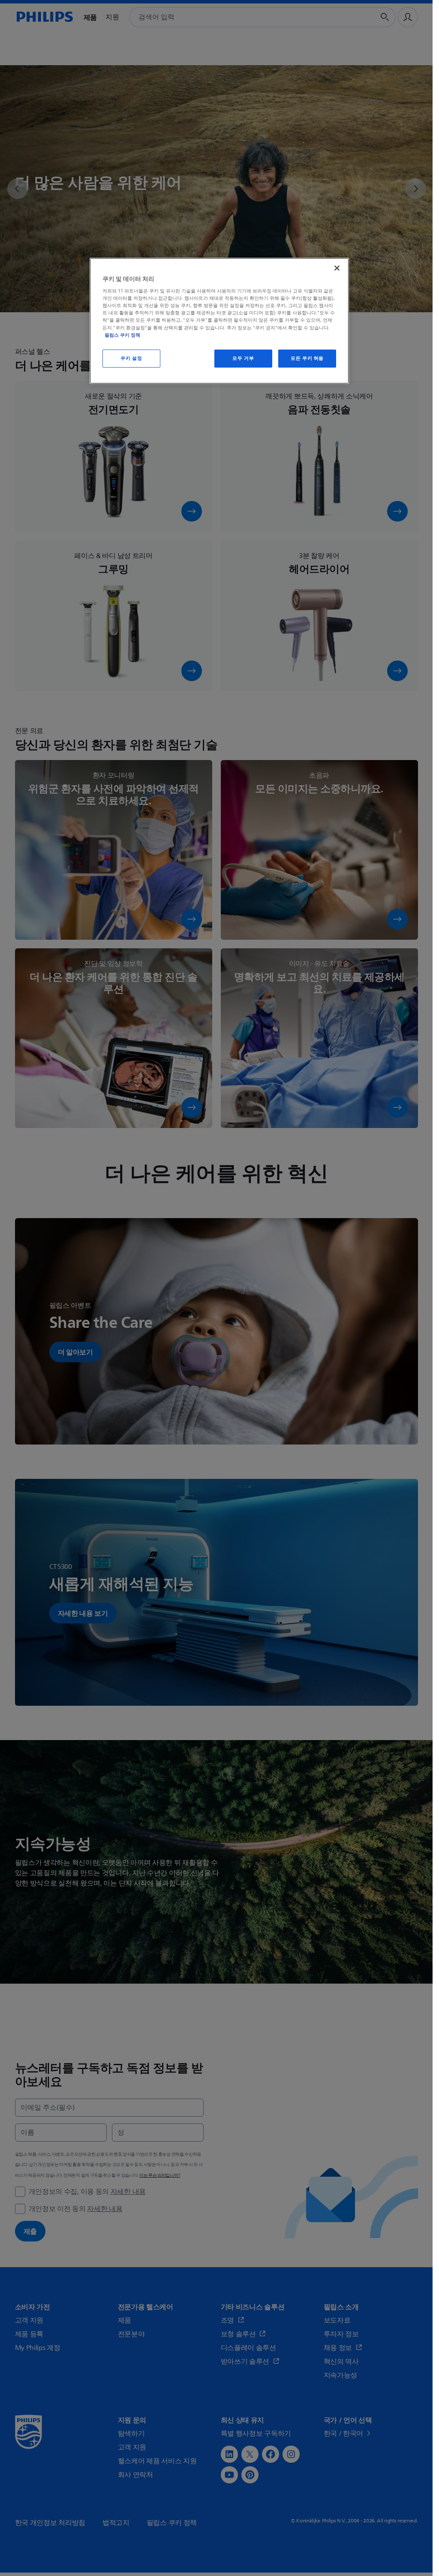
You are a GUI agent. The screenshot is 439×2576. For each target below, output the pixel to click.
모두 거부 (243, 358)
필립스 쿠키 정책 (122, 335)
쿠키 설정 (131, 358)
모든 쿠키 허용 (307, 358)
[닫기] (337, 268)
